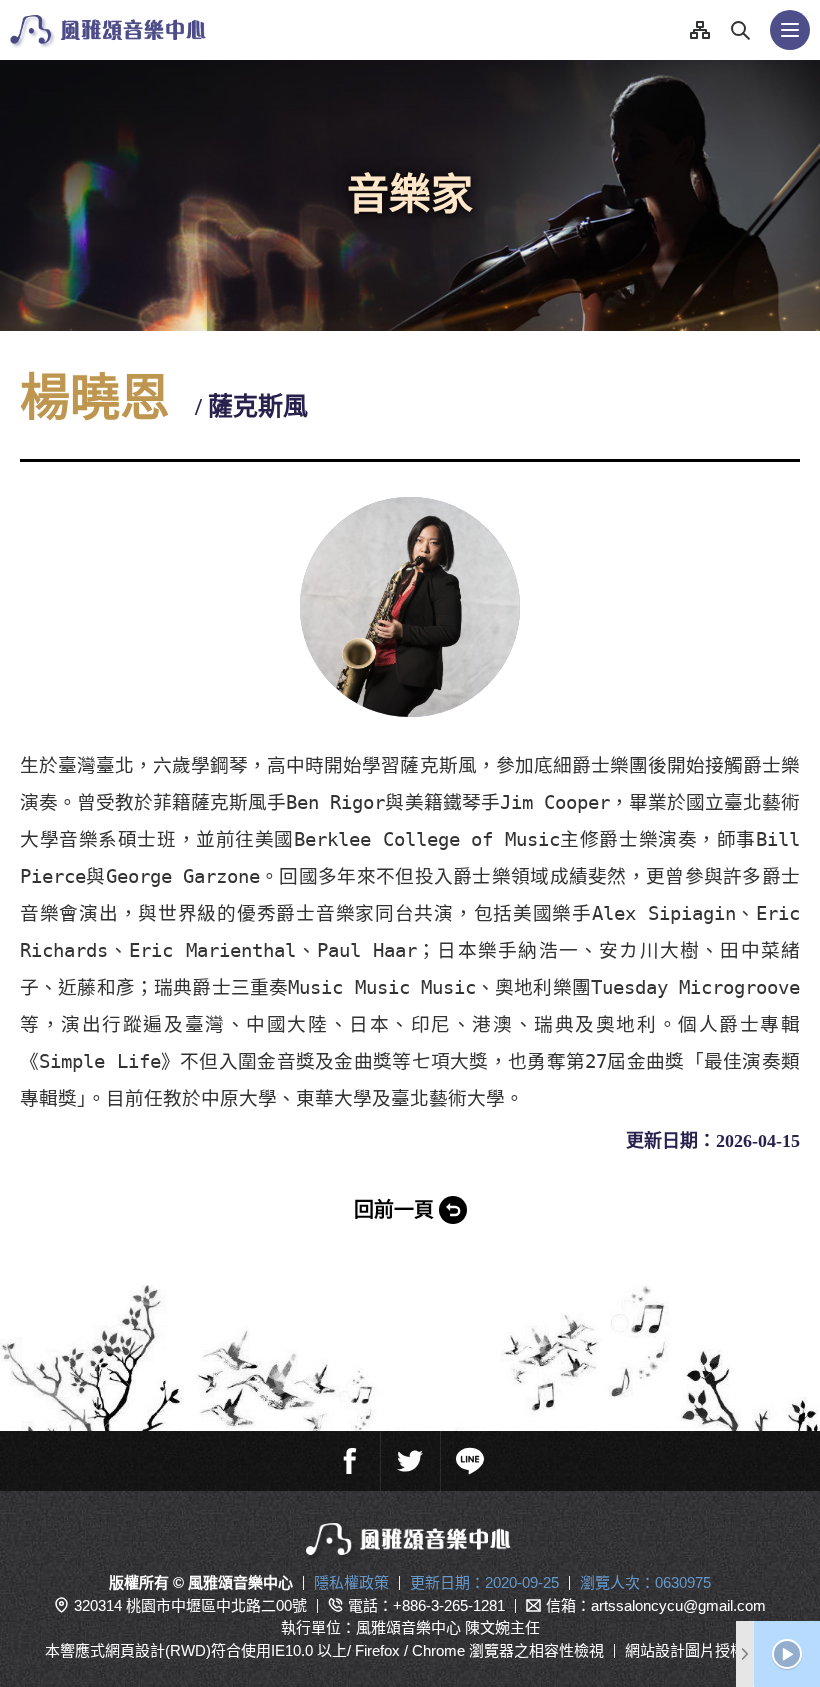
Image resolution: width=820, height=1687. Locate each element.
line (470, 1461)
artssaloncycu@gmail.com (678, 1605)
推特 (410, 1461)
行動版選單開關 (790, 30)
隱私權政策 (351, 1582)
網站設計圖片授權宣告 (700, 1650)
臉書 (350, 1461)
